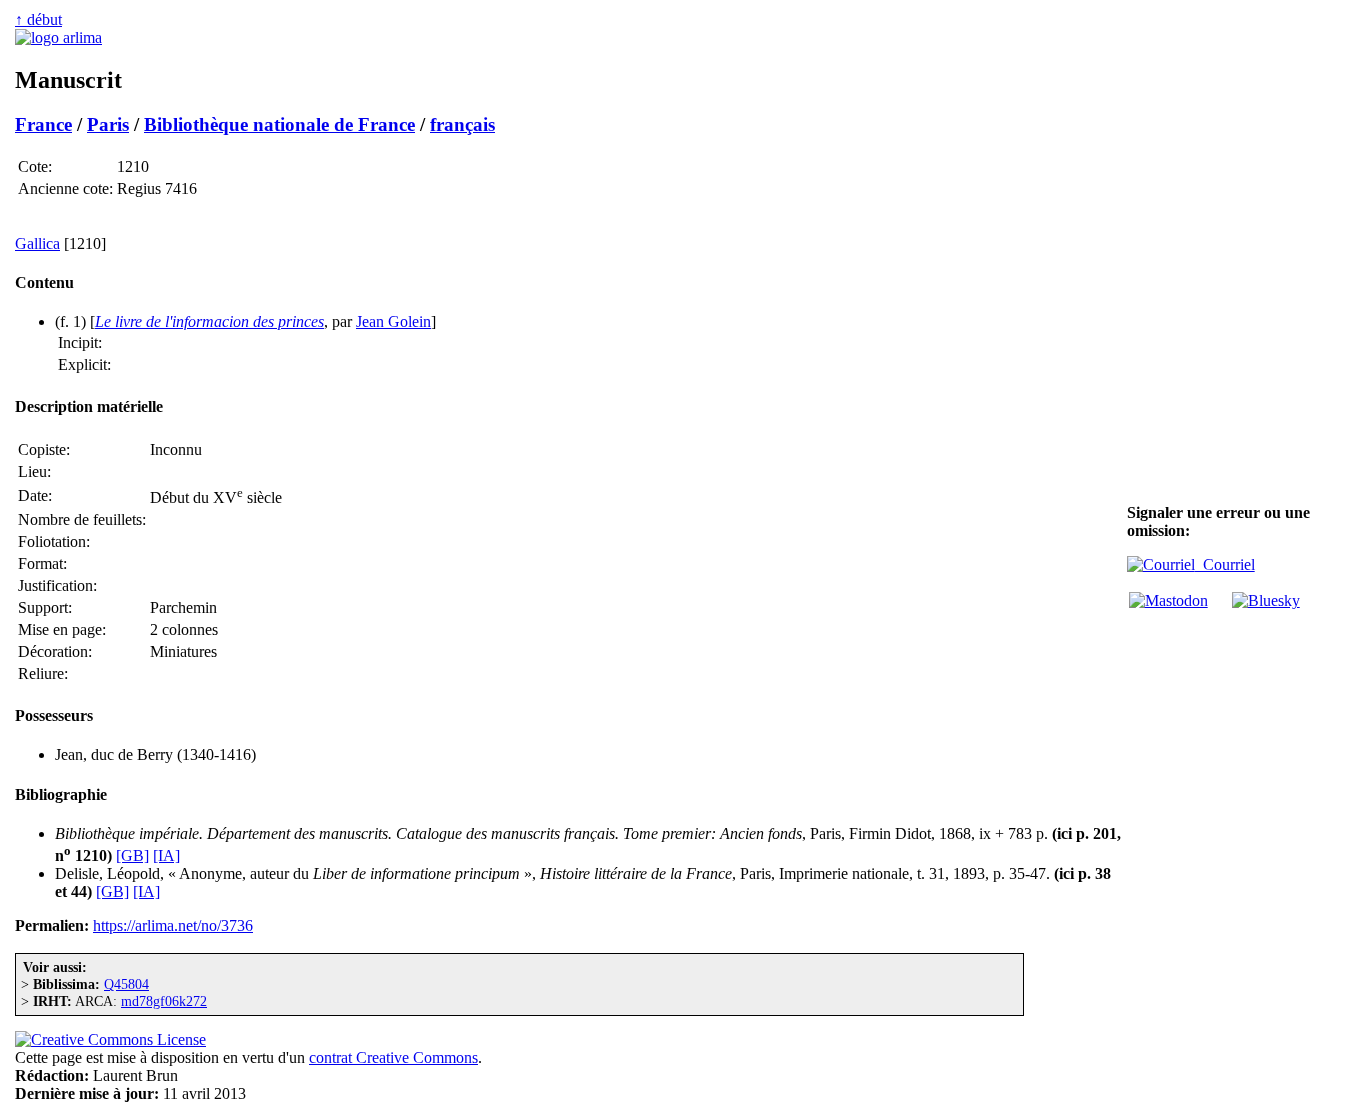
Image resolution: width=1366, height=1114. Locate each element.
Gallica (37, 243)
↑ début (38, 19)
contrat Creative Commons (393, 1057)
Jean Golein (393, 321)
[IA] (166, 855)
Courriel (1225, 564)
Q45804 (126, 984)
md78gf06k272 (164, 1001)
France (43, 124)
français (462, 124)
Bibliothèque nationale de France (279, 124)
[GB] (132, 855)
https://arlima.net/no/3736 (173, 925)
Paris (108, 124)
